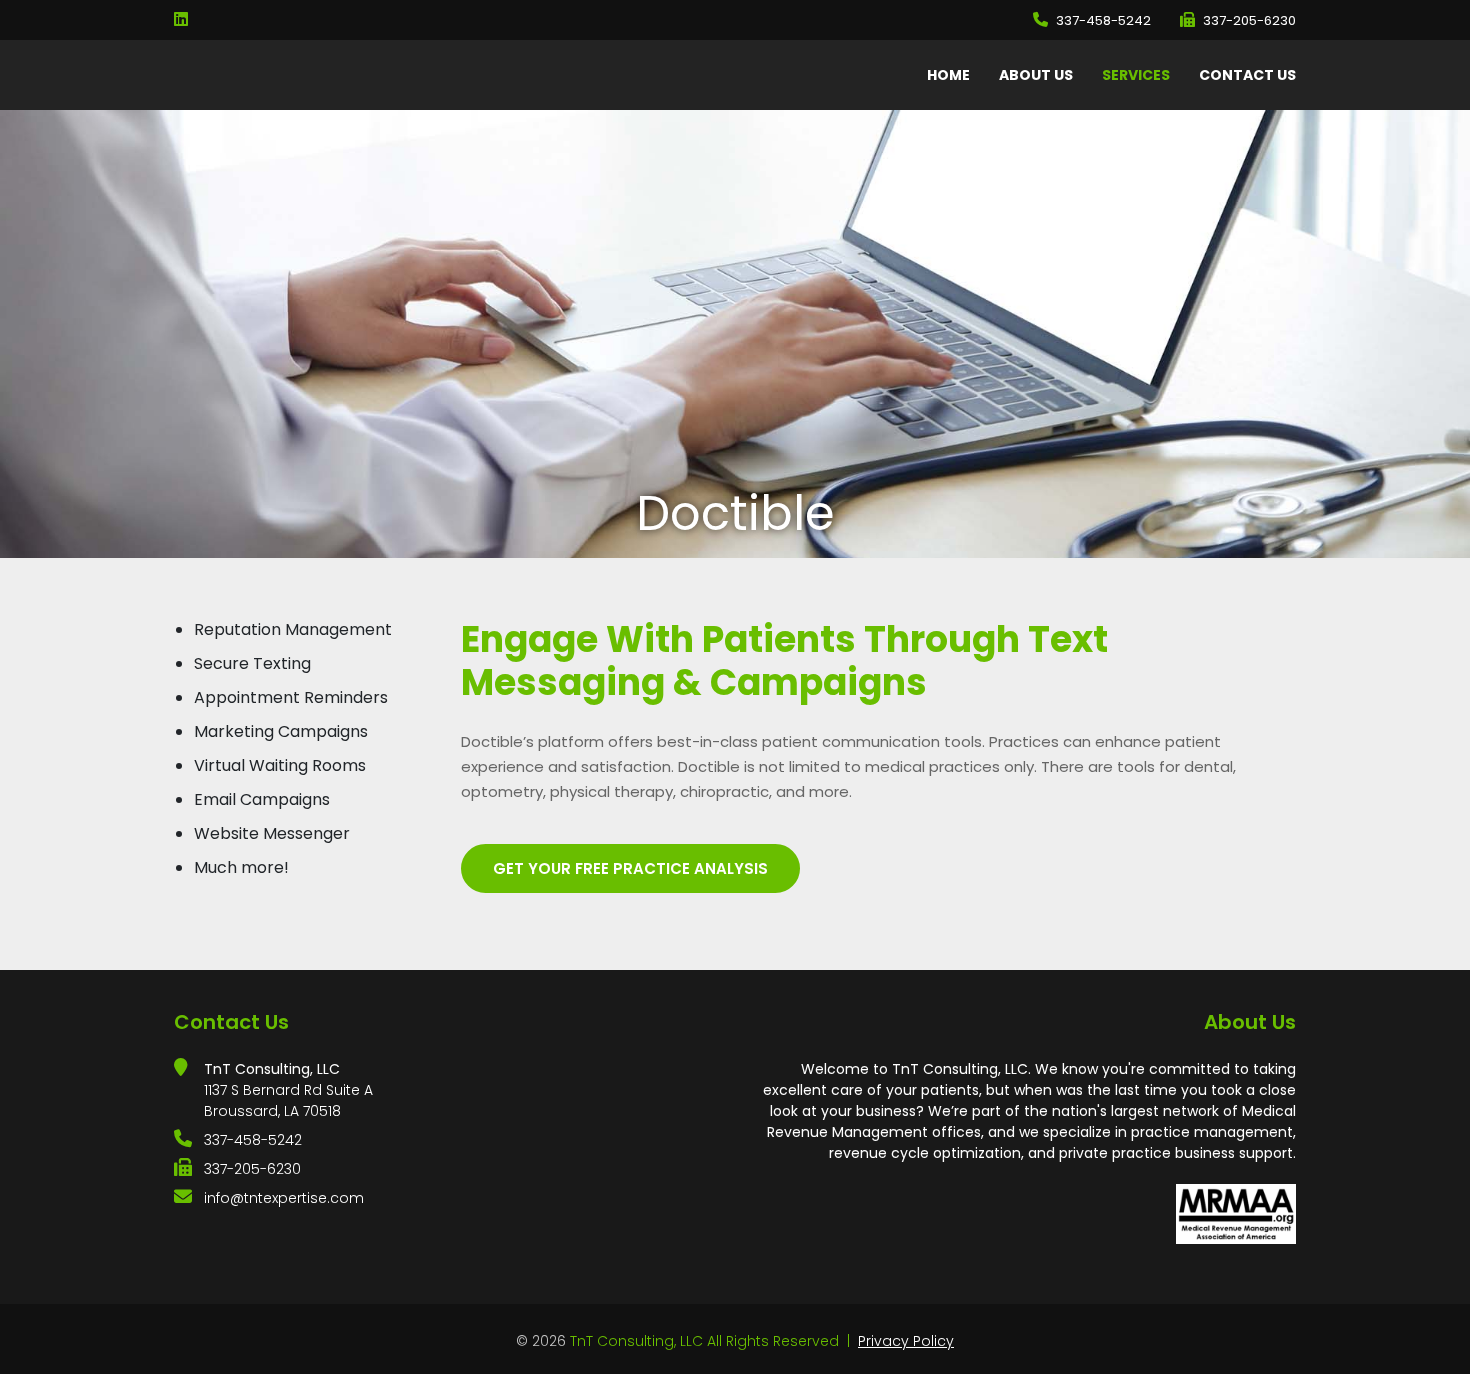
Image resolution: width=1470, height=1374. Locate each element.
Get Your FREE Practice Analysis (630, 868)
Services (1136, 75)
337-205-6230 (1249, 20)
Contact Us (1247, 75)
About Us (1036, 75)
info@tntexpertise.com (284, 1198)
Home (948, 75)
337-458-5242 (1103, 20)
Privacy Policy (906, 1341)
